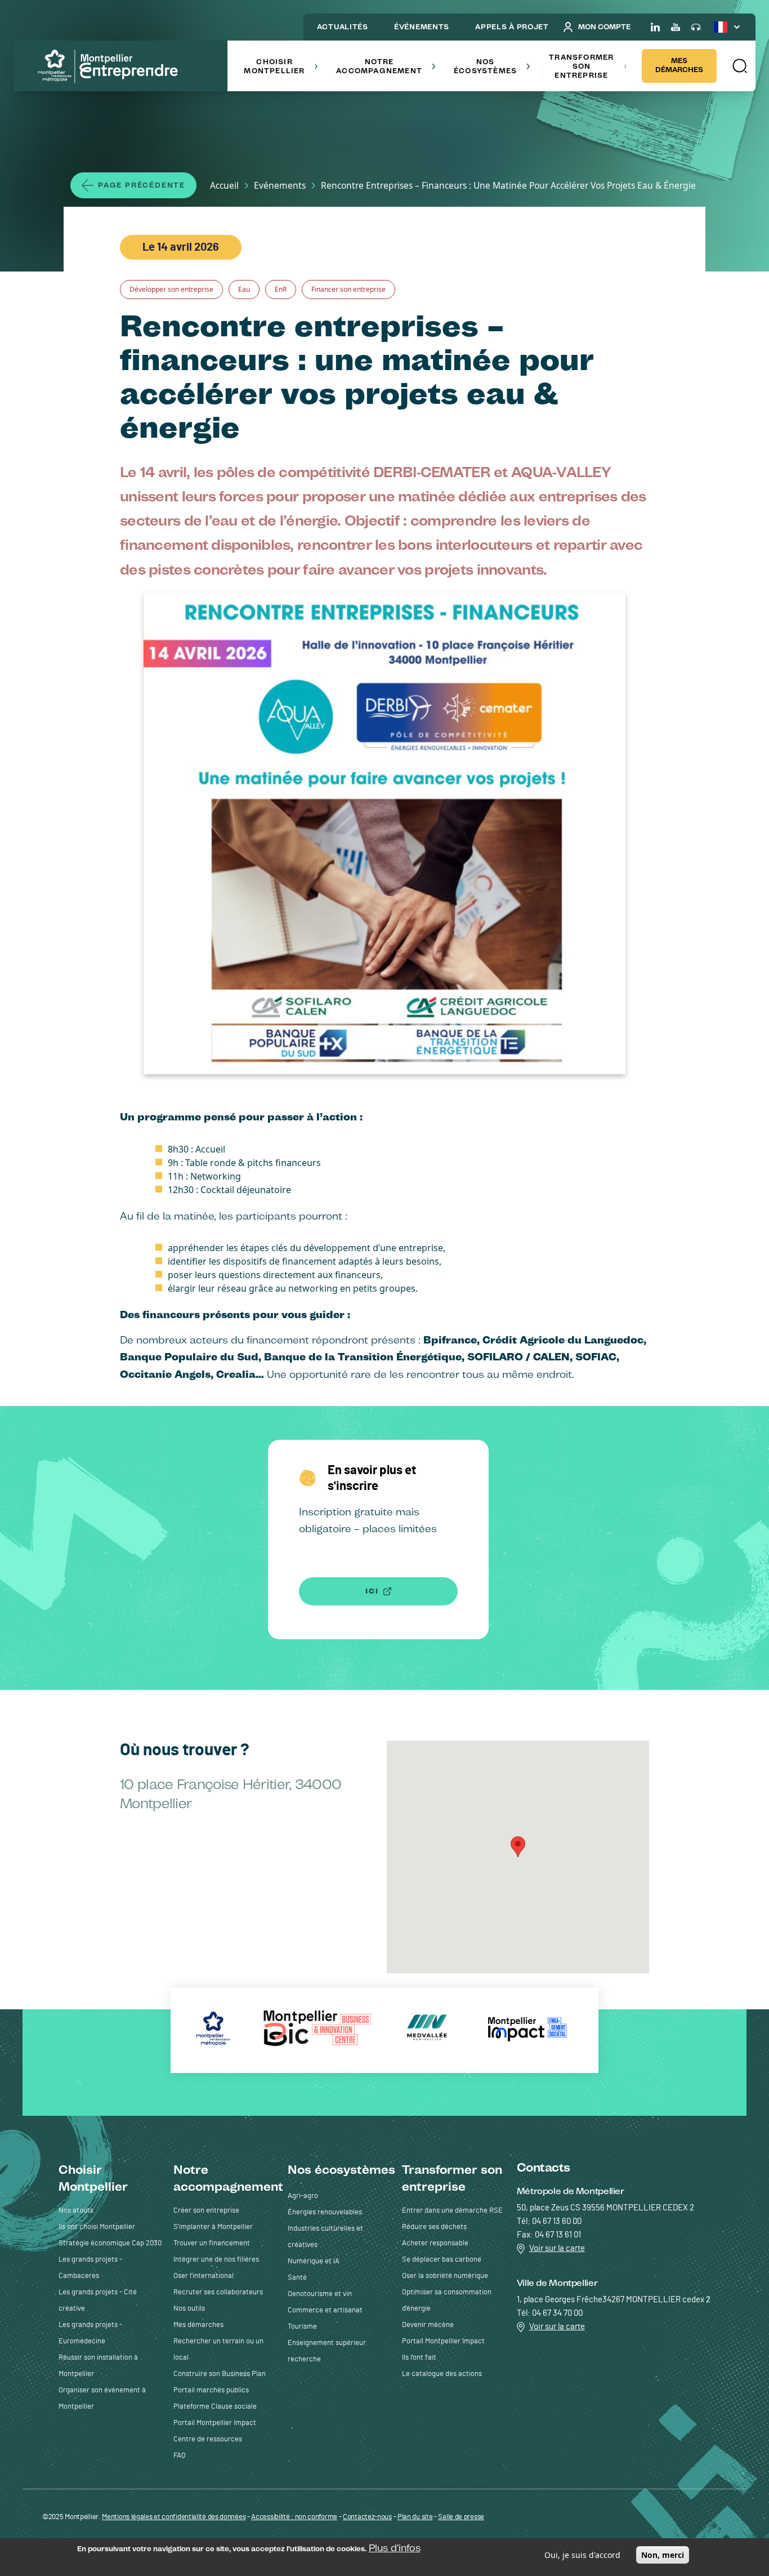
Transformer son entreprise (581, 66)
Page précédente (142, 185)
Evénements (280, 185)
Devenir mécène (428, 2325)
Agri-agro (303, 2196)
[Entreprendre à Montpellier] (112, 67)
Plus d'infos (395, 2548)
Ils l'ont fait (419, 2358)
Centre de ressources (208, 2439)
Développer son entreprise (171, 289)
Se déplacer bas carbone (442, 2260)
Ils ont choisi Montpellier (97, 2227)
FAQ (179, 2456)
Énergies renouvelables (325, 2212)
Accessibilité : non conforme (294, 2517)
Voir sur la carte (557, 2248)
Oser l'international (204, 2276)
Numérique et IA (314, 2261)
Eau (244, 289)
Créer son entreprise (206, 2211)
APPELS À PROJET (512, 27)
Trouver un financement (212, 2243)
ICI (372, 1591)
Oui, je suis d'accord (582, 2555)
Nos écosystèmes (485, 66)
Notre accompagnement (379, 66)
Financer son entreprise (348, 289)
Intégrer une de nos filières (216, 2260)
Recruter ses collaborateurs (218, 2292)
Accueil (224, 185)
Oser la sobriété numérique (445, 2276)
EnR (281, 289)
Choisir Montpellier (274, 66)
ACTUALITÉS (343, 27)
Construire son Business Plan (220, 2374)
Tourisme (302, 2327)
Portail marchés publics (211, 2390)
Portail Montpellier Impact (215, 2423)
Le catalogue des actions (442, 2374)
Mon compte (604, 27)
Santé (297, 2278)
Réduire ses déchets (434, 2227)
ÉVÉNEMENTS (422, 27)
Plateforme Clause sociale (215, 2407)
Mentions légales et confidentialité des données (174, 2517)
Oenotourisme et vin (320, 2294)
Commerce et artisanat (325, 2310)
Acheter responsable (435, 2243)
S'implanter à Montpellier (213, 2227)
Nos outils (189, 2309)
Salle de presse (461, 2517)
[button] (739, 66)
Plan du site (415, 2517)
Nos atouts (76, 2211)
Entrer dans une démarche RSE (452, 2211)
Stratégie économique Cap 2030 (110, 2243)
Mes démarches (679, 65)
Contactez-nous (367, 2517)
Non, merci (663, 2555)
